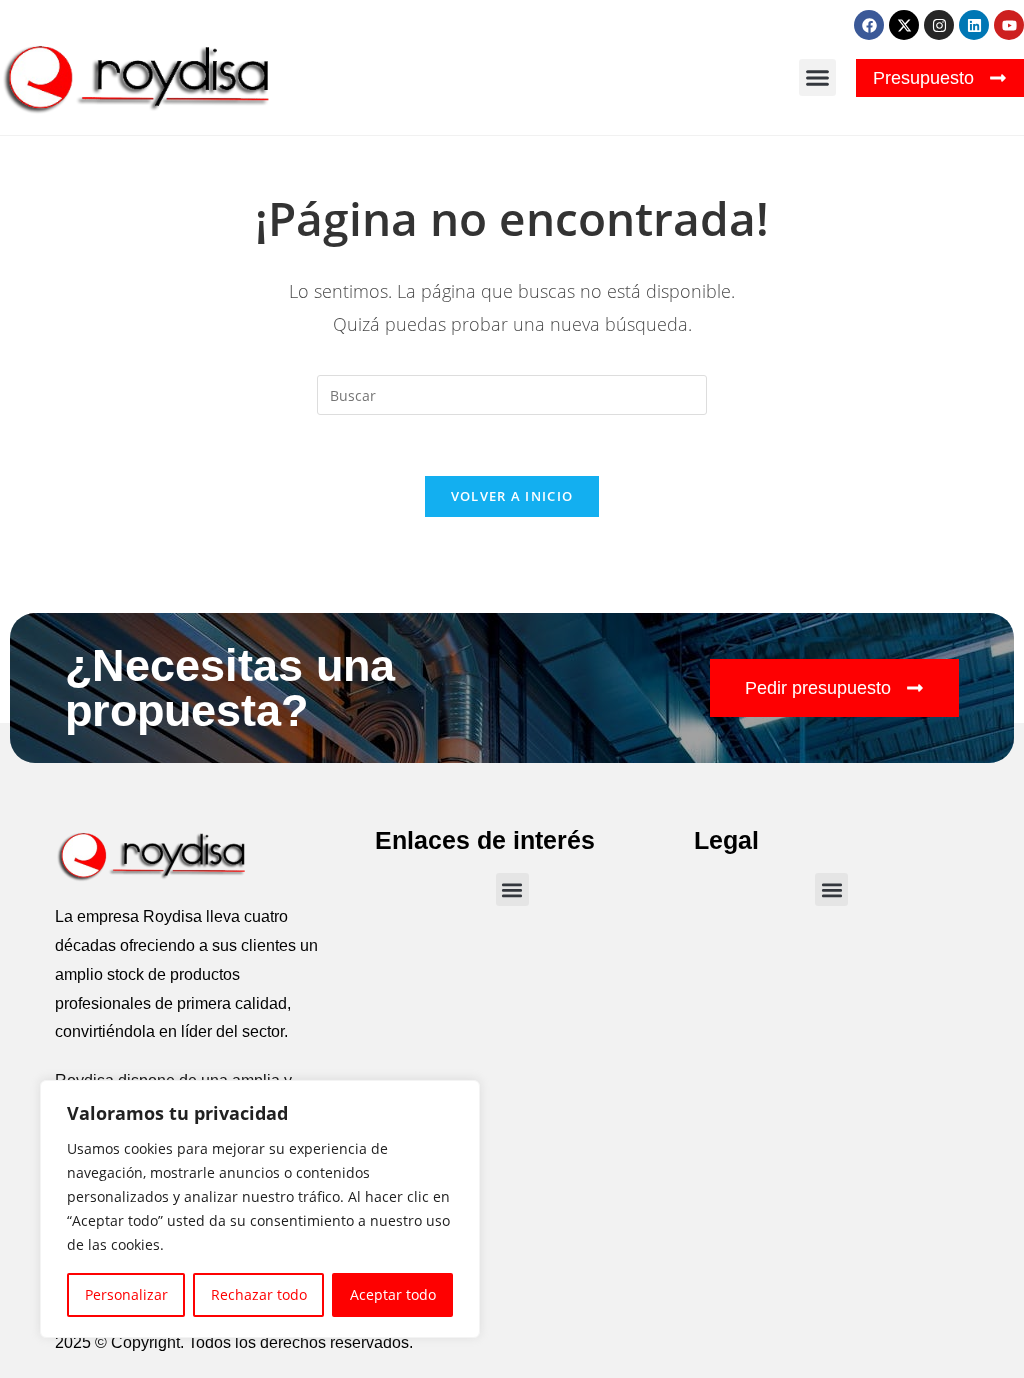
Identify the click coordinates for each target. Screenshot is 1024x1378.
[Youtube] (1009, 25)
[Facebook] (869, 25)
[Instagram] (939, 25)
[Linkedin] (974, 25)
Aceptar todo (393, 1294)
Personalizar (126, 1294)
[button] (818, 78)
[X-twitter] (904, 25)
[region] (260, 1209)
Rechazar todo (259, 1294)
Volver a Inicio (512, 496)
